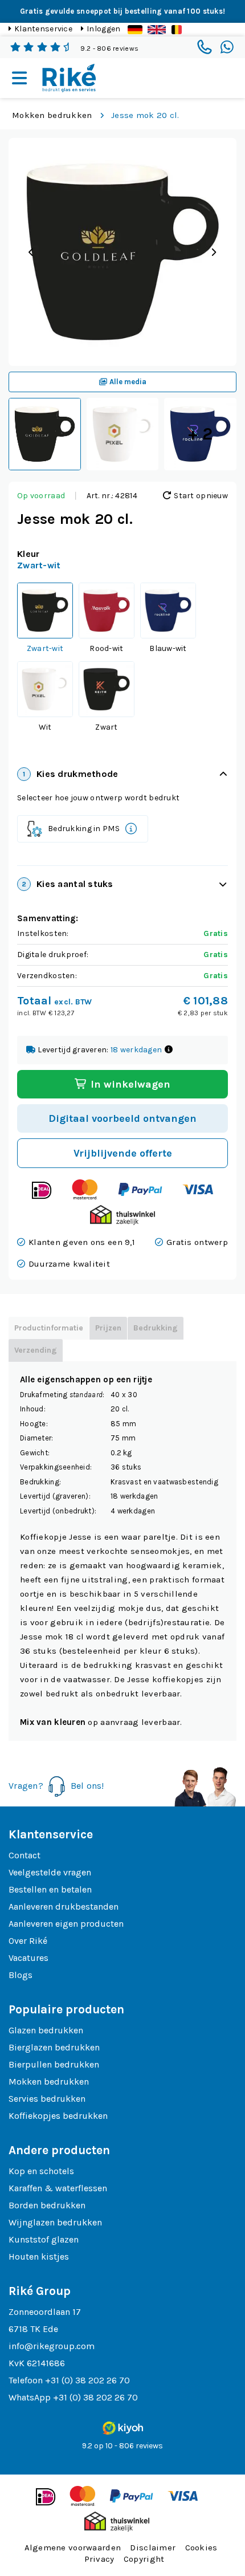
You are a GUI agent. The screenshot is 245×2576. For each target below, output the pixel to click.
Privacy (99, 2559)
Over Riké (28, 1941)
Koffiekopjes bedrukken (58, 2116)
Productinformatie (49, 1328)
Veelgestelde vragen (50, 1872)
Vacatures (28, 1958)
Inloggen (103, 29)
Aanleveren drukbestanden (64, 1906)
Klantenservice (43, 29)
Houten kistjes (39, 2256)
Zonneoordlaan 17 (45, 2312)
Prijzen (108, 1328)
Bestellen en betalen (50, 1889)
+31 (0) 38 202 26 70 (87, 2380)
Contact (24, 1855)
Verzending (36, 1350)
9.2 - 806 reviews (109, 48)
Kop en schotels (41, 2171)
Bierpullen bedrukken (54, 2064)
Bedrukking (156, 1328)
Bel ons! (87, 1786)
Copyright (144, 2559)
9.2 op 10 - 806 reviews (122, 2446)
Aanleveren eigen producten (66, 1924)
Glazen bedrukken (46, 2030)
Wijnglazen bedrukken (55, 2222)
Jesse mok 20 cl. (145, 115)
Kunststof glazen (44, 2239)
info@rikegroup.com (52, 2346)
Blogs (21, 1975)
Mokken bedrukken (52, 115)
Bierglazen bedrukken (54, 2047)
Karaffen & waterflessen (58, 2188)
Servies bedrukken (47, 2099)
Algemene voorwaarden (73, 2547)
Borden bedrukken (47, 2205)
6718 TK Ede (33, 2329)
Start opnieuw (200, 496)
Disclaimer (153, 2547)
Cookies (201, 2547)
